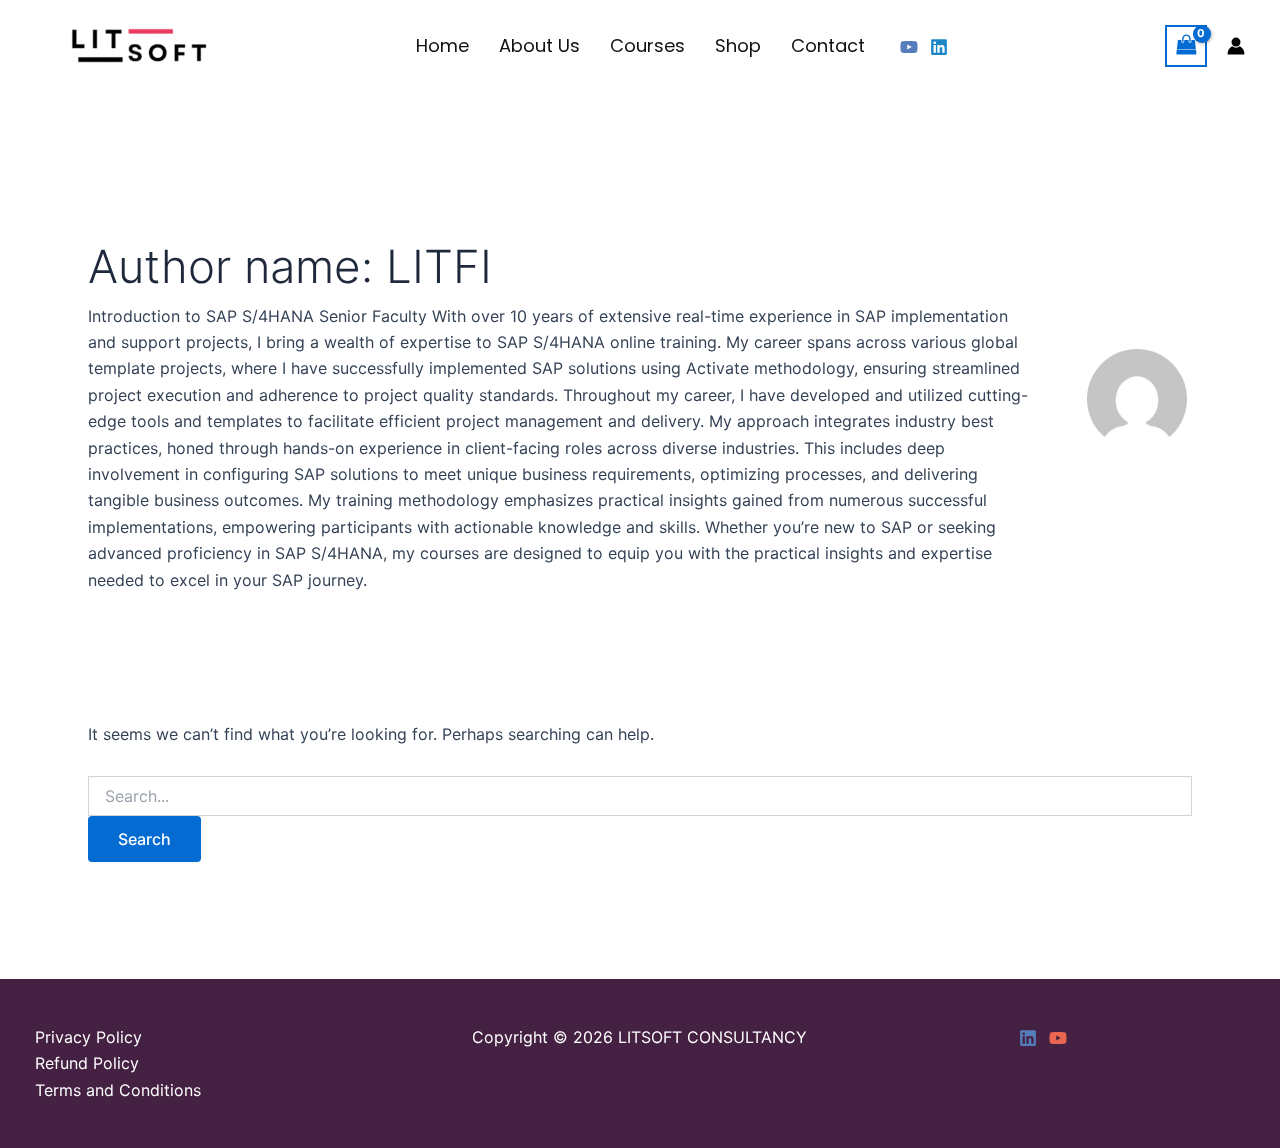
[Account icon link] (1236, 46)
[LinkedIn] (1028, 1038)
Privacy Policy (88, 1037)
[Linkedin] (939, 47)
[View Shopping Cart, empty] (1186, 45)
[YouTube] (909, 47)
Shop (738, 45)
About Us (539, 45)
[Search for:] (640, 796)
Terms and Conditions (118, 1090)
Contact (828, 45)
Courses (647, 45)
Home (442, 45)
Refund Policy (87, 1063)
